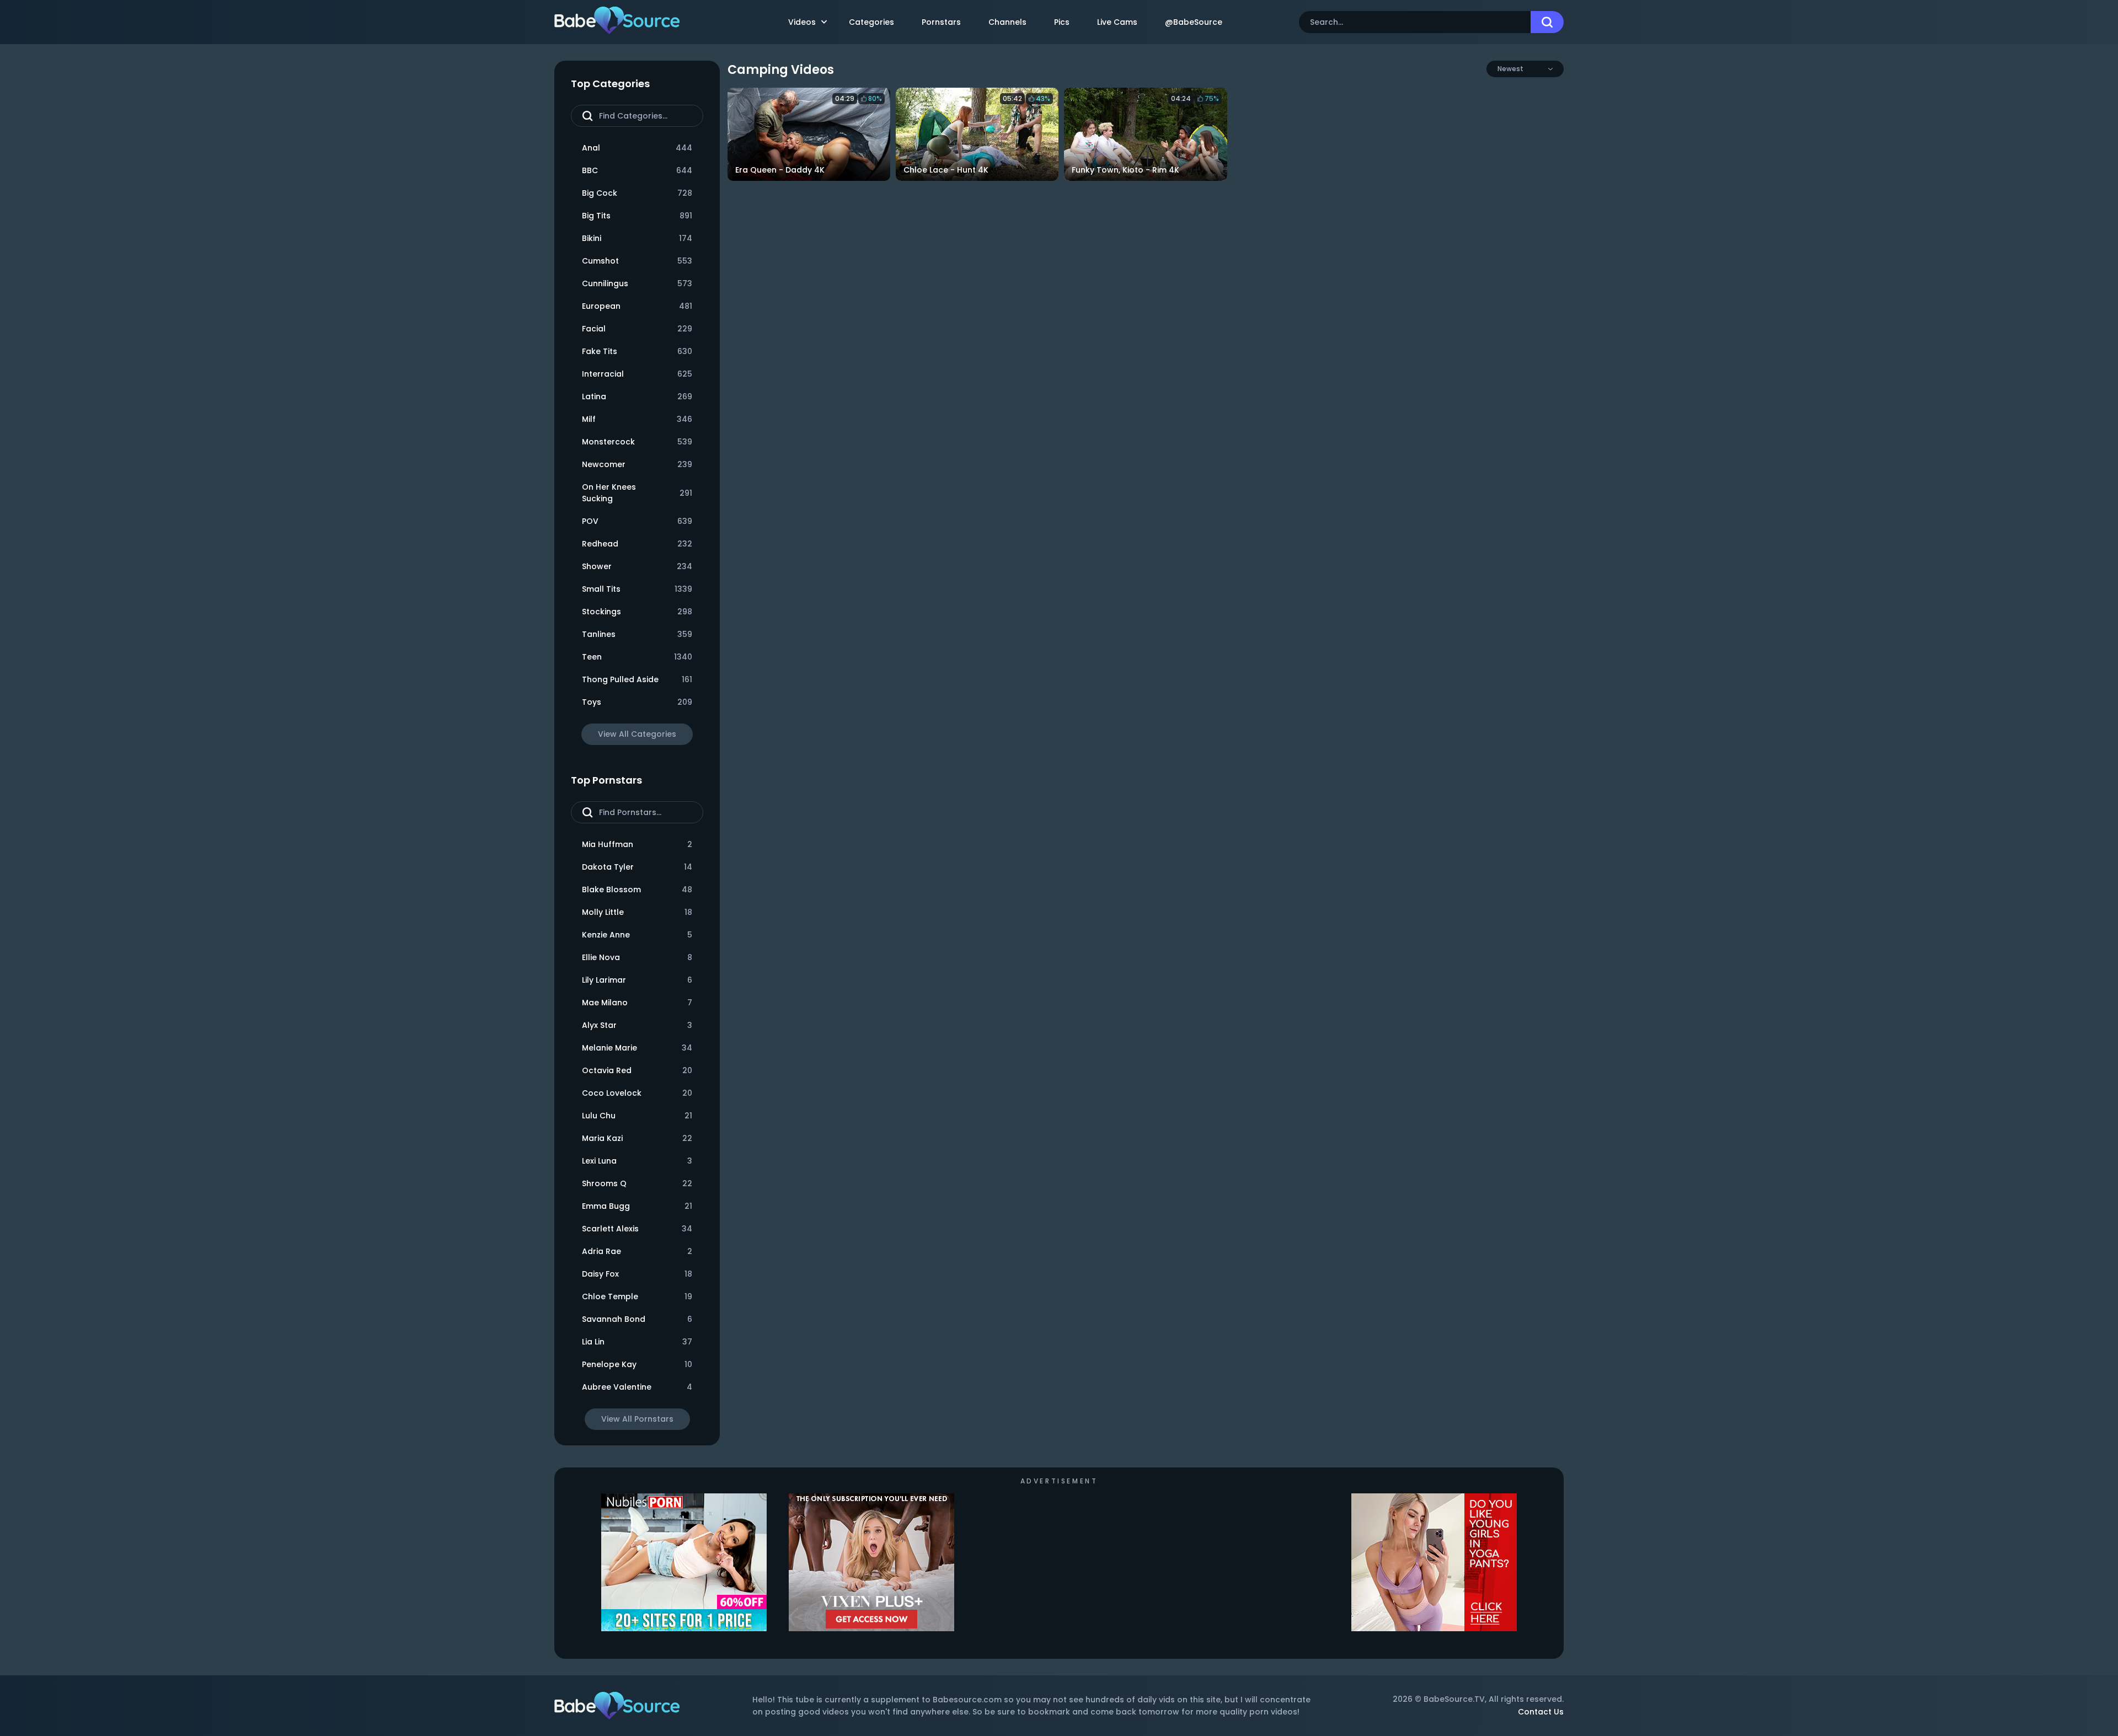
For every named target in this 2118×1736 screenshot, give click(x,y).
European (637, 306)
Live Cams (1117, 22)
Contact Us (1541, 1712)
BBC (637, 170)
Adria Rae (637, 1251)
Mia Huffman (637, 844)
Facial (637, 329)
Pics (1062, 22)
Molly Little (637, 912)
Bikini (637, 238)
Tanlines (637, 634)
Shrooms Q (637, 1183)
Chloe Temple (637, 1296)
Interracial (637, 374)
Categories (871, 22)
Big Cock (637, 193)
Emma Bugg (637, 1206)
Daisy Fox (637, 1274)
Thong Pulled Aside (637, 679)
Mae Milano (637, 1003)
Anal (637, 148)
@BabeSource (1194, 22)
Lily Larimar (637, 980)
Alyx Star (637, 1025)
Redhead (637, 544)
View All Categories (637, 734)
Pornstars (941, 22)
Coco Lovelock (637, 1093)
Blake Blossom (637, 890)
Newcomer (637, 464)
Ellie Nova (637, 957)
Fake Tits (637, 351)
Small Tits (637, 589)
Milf (637, 419)
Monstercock (637, 442)
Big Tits (637, 216)
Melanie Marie (637, 1048)
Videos (802, 22)
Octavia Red (637, 1070)
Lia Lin (637, 1342)
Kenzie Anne (637, 935)
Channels (1007, 22)
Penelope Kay (637, 1364)
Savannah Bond (637, 1319)
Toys (637, 702)
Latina (637, 397)
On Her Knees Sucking (637, 493)
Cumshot (637, 261)
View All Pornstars (637, 1419)
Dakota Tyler (637, 867)
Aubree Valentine (637, 1387)
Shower (637, 566)
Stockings (637, 612)
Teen (637, 657)
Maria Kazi (637, 1138)
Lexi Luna (637, 1161)
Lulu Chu (637, 1116)
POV (637, 521)
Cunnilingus (637, 283)
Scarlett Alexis (637, 1229)
